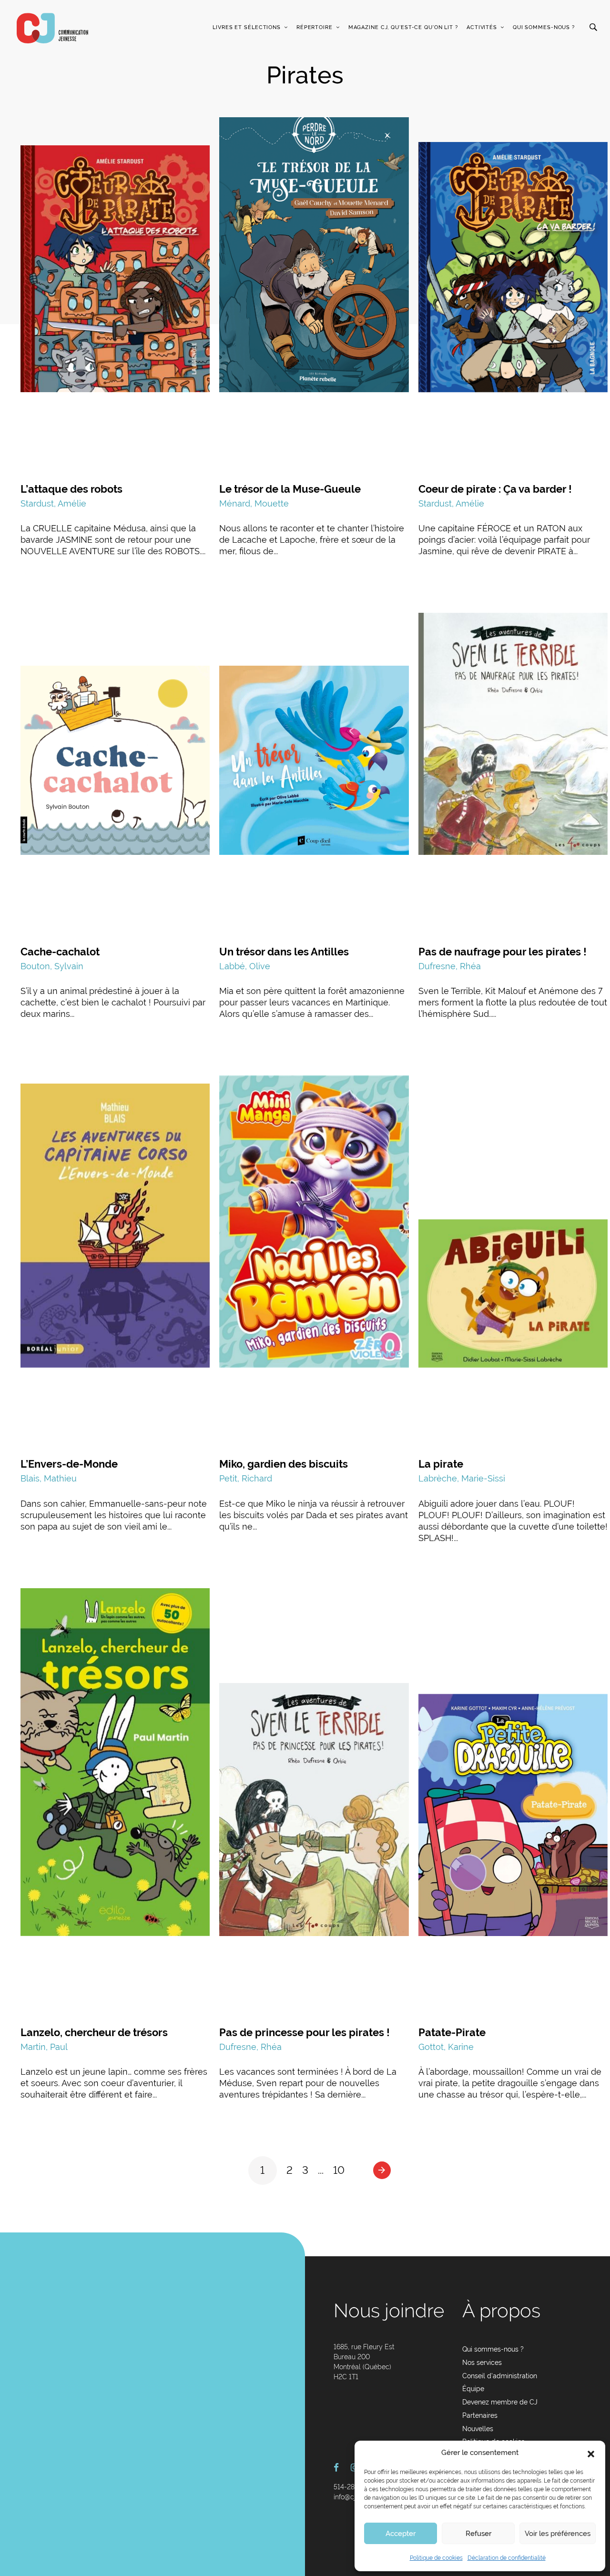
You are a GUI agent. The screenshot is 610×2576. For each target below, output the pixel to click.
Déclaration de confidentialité (507, 2558)
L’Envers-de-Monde (69, 1464)
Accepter (401, 2534)
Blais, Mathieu (49, 1478)
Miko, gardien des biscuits (284, 1464)
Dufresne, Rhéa (450, 966)
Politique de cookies (436, 2558)
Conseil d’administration (500, 2376)
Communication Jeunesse (52, 28)
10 (339, 2170)
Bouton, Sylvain (52, 966)
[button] (591, 2453)
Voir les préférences (558, 2534)
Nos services (482, 2363)
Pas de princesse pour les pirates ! (305, 2032)
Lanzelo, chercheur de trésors (94, 2032)
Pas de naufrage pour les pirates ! (503, 952)
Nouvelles (478, 2429)
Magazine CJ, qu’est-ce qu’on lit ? (403, 27)
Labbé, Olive (245, 966)
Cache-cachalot (60, 952)
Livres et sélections (247, 27)
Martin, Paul (44, 2047)
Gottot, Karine (446, 2047)
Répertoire (315, 27)
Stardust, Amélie (53, 503)
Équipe (473, 2389)
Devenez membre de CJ (500, 2402)
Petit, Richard (246, 1478)
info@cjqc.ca (353, 2497)
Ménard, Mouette (254, 503)
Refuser (478, 2534)
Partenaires (480, 2415)
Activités (482, 27)
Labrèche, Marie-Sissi (462, 1478)
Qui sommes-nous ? (544, 27)
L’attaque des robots (71, 489)
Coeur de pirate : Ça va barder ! (495, 489)
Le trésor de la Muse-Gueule (290, 489)
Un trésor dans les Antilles (284, 952)
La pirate (441, 1464)
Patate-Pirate (452, 2032)
